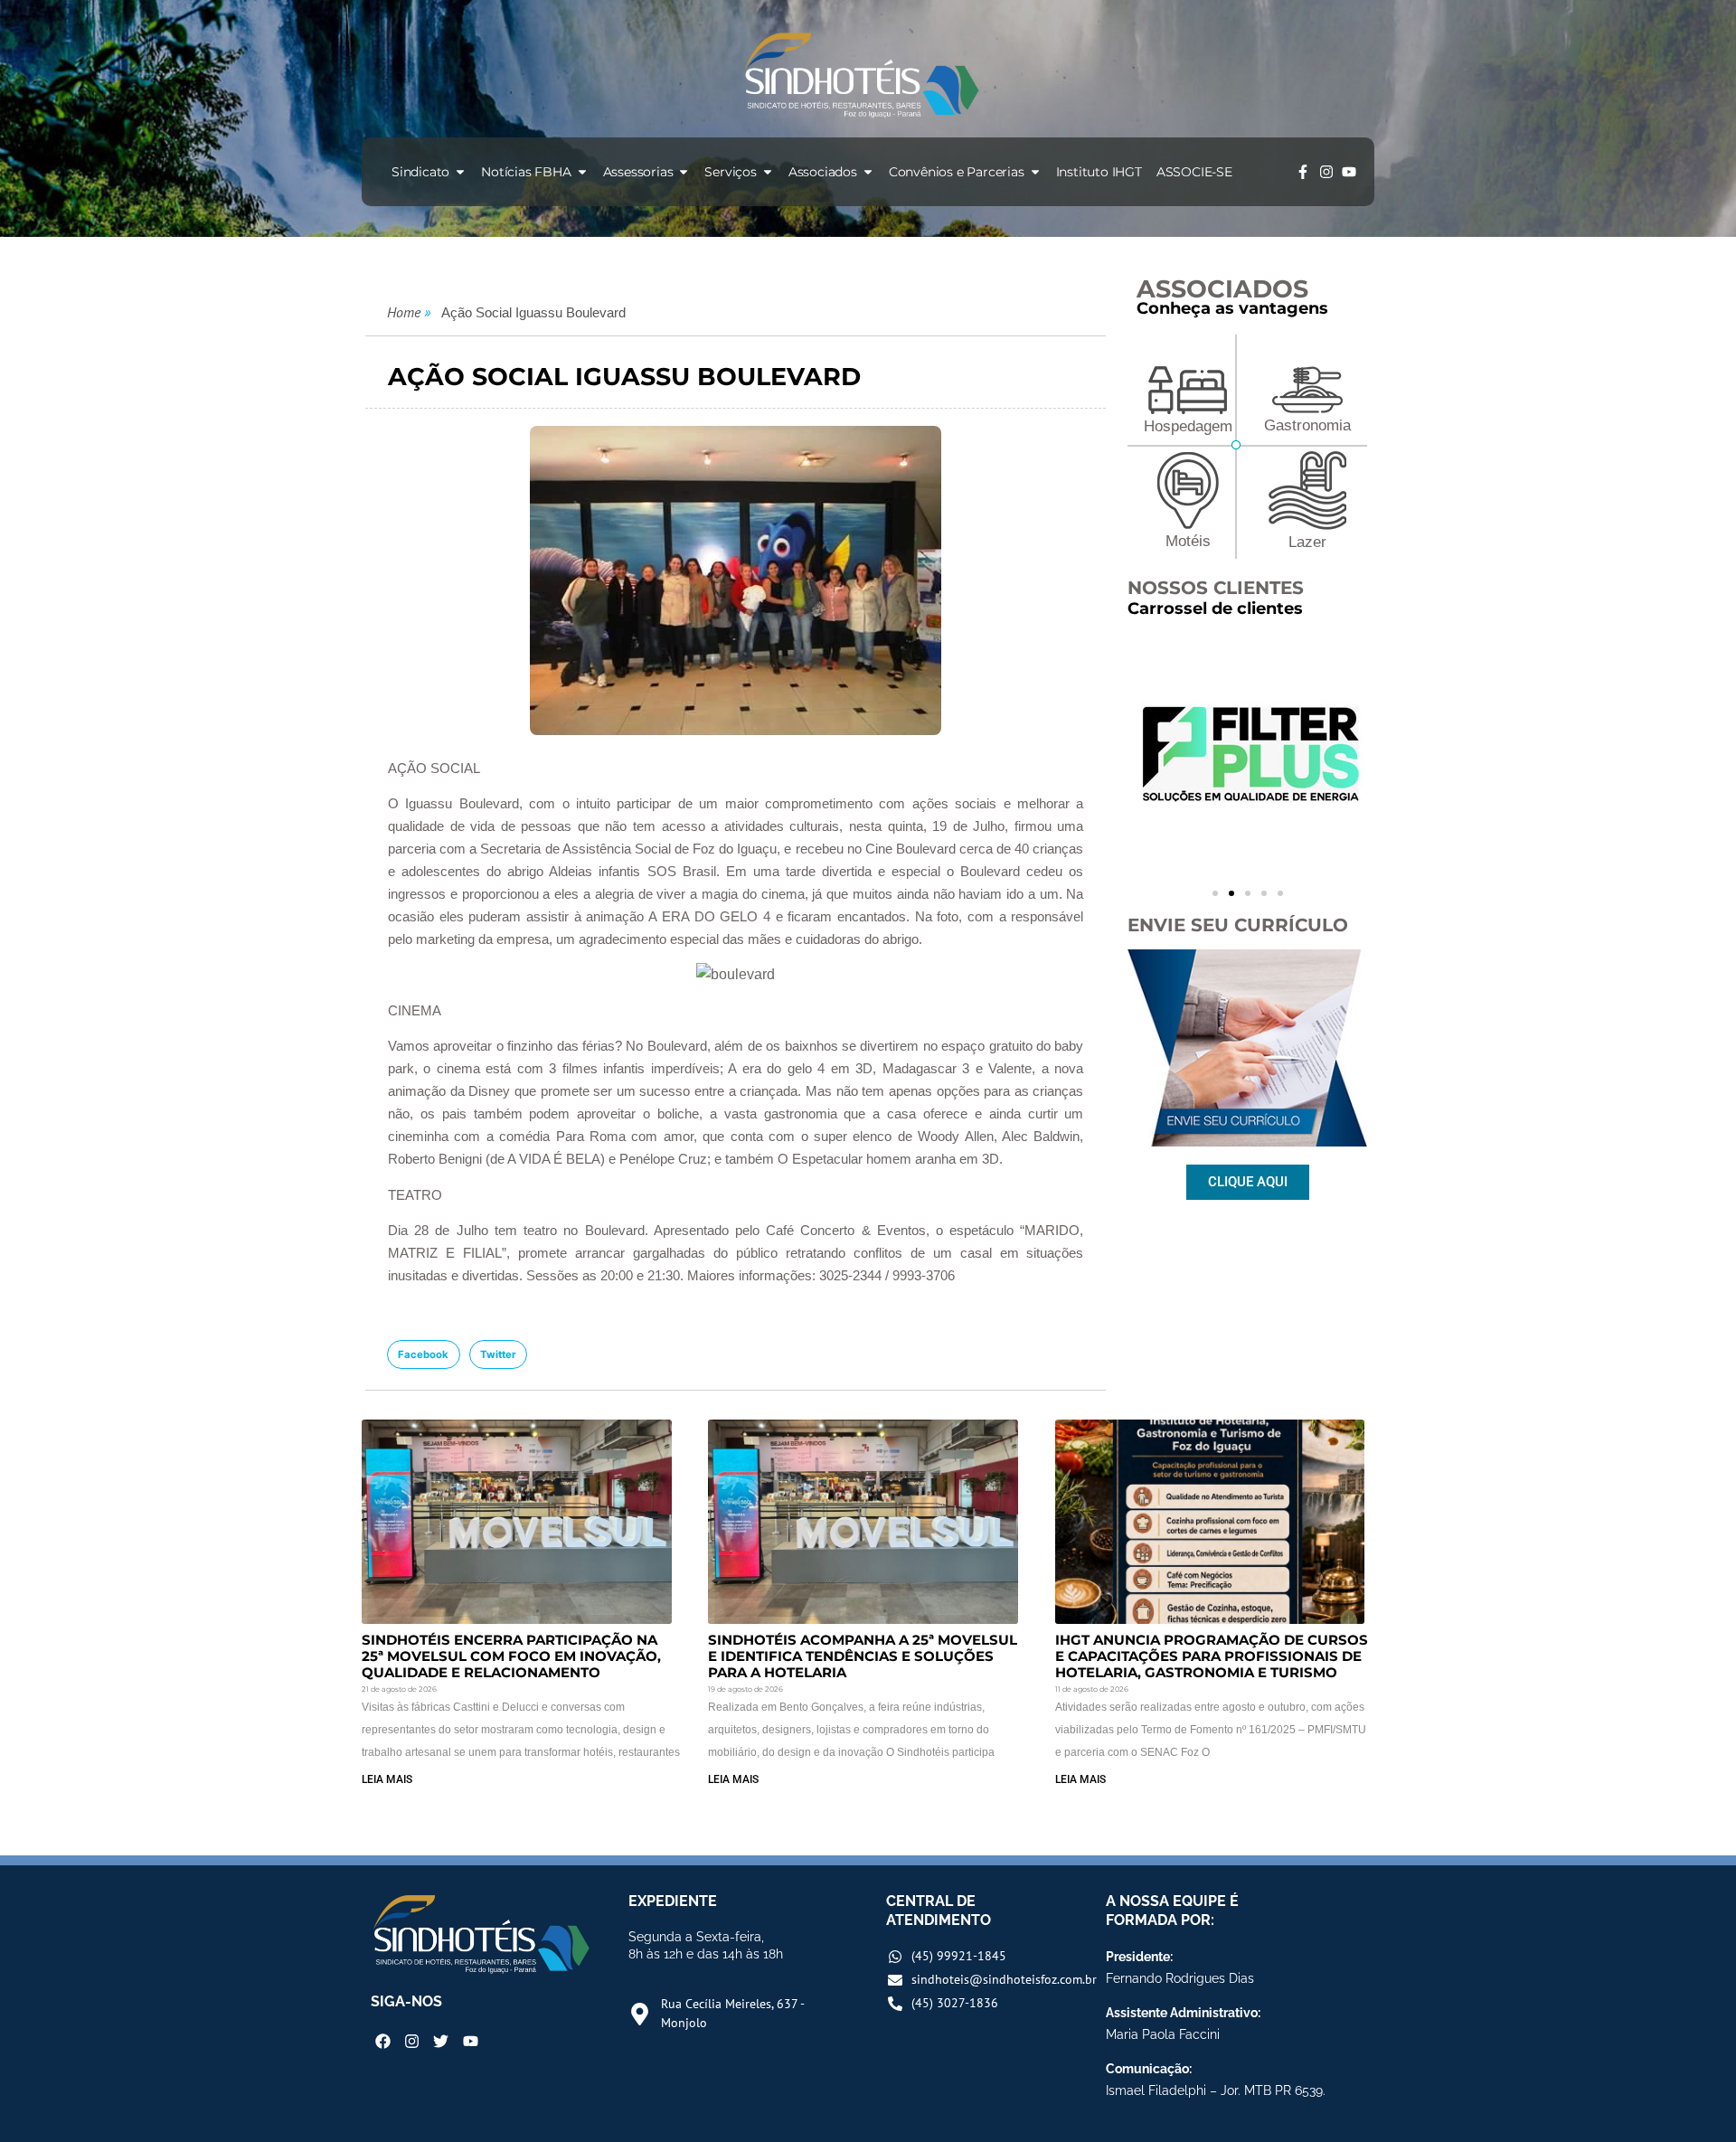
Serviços (730, 172)
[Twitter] (441, 2041)
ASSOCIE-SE (1194, 172)
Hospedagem (1188, 426)
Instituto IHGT (1099, 172)
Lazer (1307, 542)
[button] (424, 1354)
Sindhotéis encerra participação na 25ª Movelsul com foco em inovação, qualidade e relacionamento (511, 1656)
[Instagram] (1326, 172)
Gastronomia (1307, 425)
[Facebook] (383, 2041)
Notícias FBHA (526, 172)
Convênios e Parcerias (957, 172)
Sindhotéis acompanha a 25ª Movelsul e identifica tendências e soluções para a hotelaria (863, 1656)
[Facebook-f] (1303, 172)
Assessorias (638, 172)
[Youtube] (1349, 172)
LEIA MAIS (387, 1779)
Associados (823, 172)
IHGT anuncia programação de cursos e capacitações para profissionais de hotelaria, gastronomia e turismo (1212, 1656)
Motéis (1188, 541)
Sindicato (420, 172)
